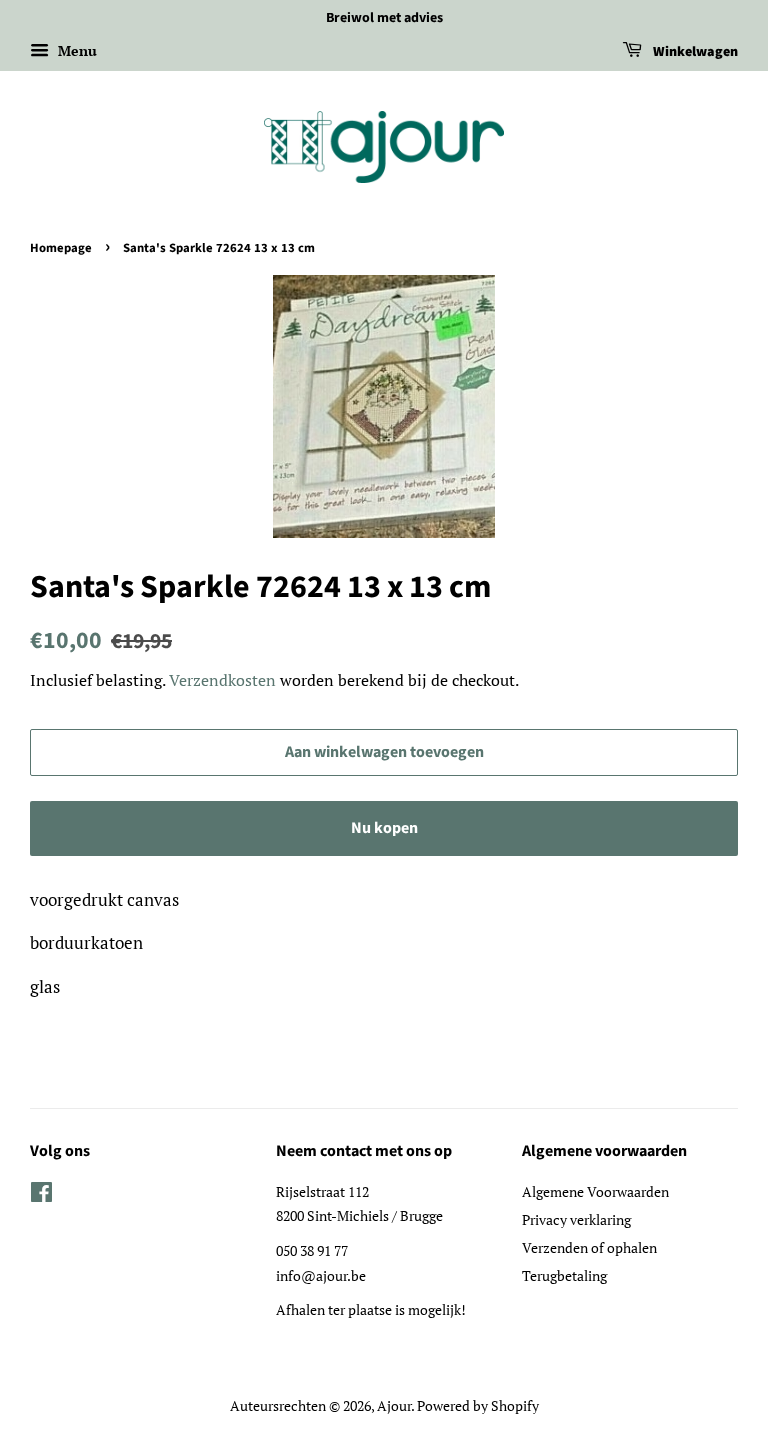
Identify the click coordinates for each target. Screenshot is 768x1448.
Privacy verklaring (576, 1219)
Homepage (61, 248)
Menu (75, 50)
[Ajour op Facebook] (41, 1195)
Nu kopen (384, 828)
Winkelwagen (694, 52)
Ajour (394, 1405)
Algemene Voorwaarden (595, 1191)
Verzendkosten (222, 680)
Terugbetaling (564, 1275)
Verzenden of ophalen (589, 1247)
